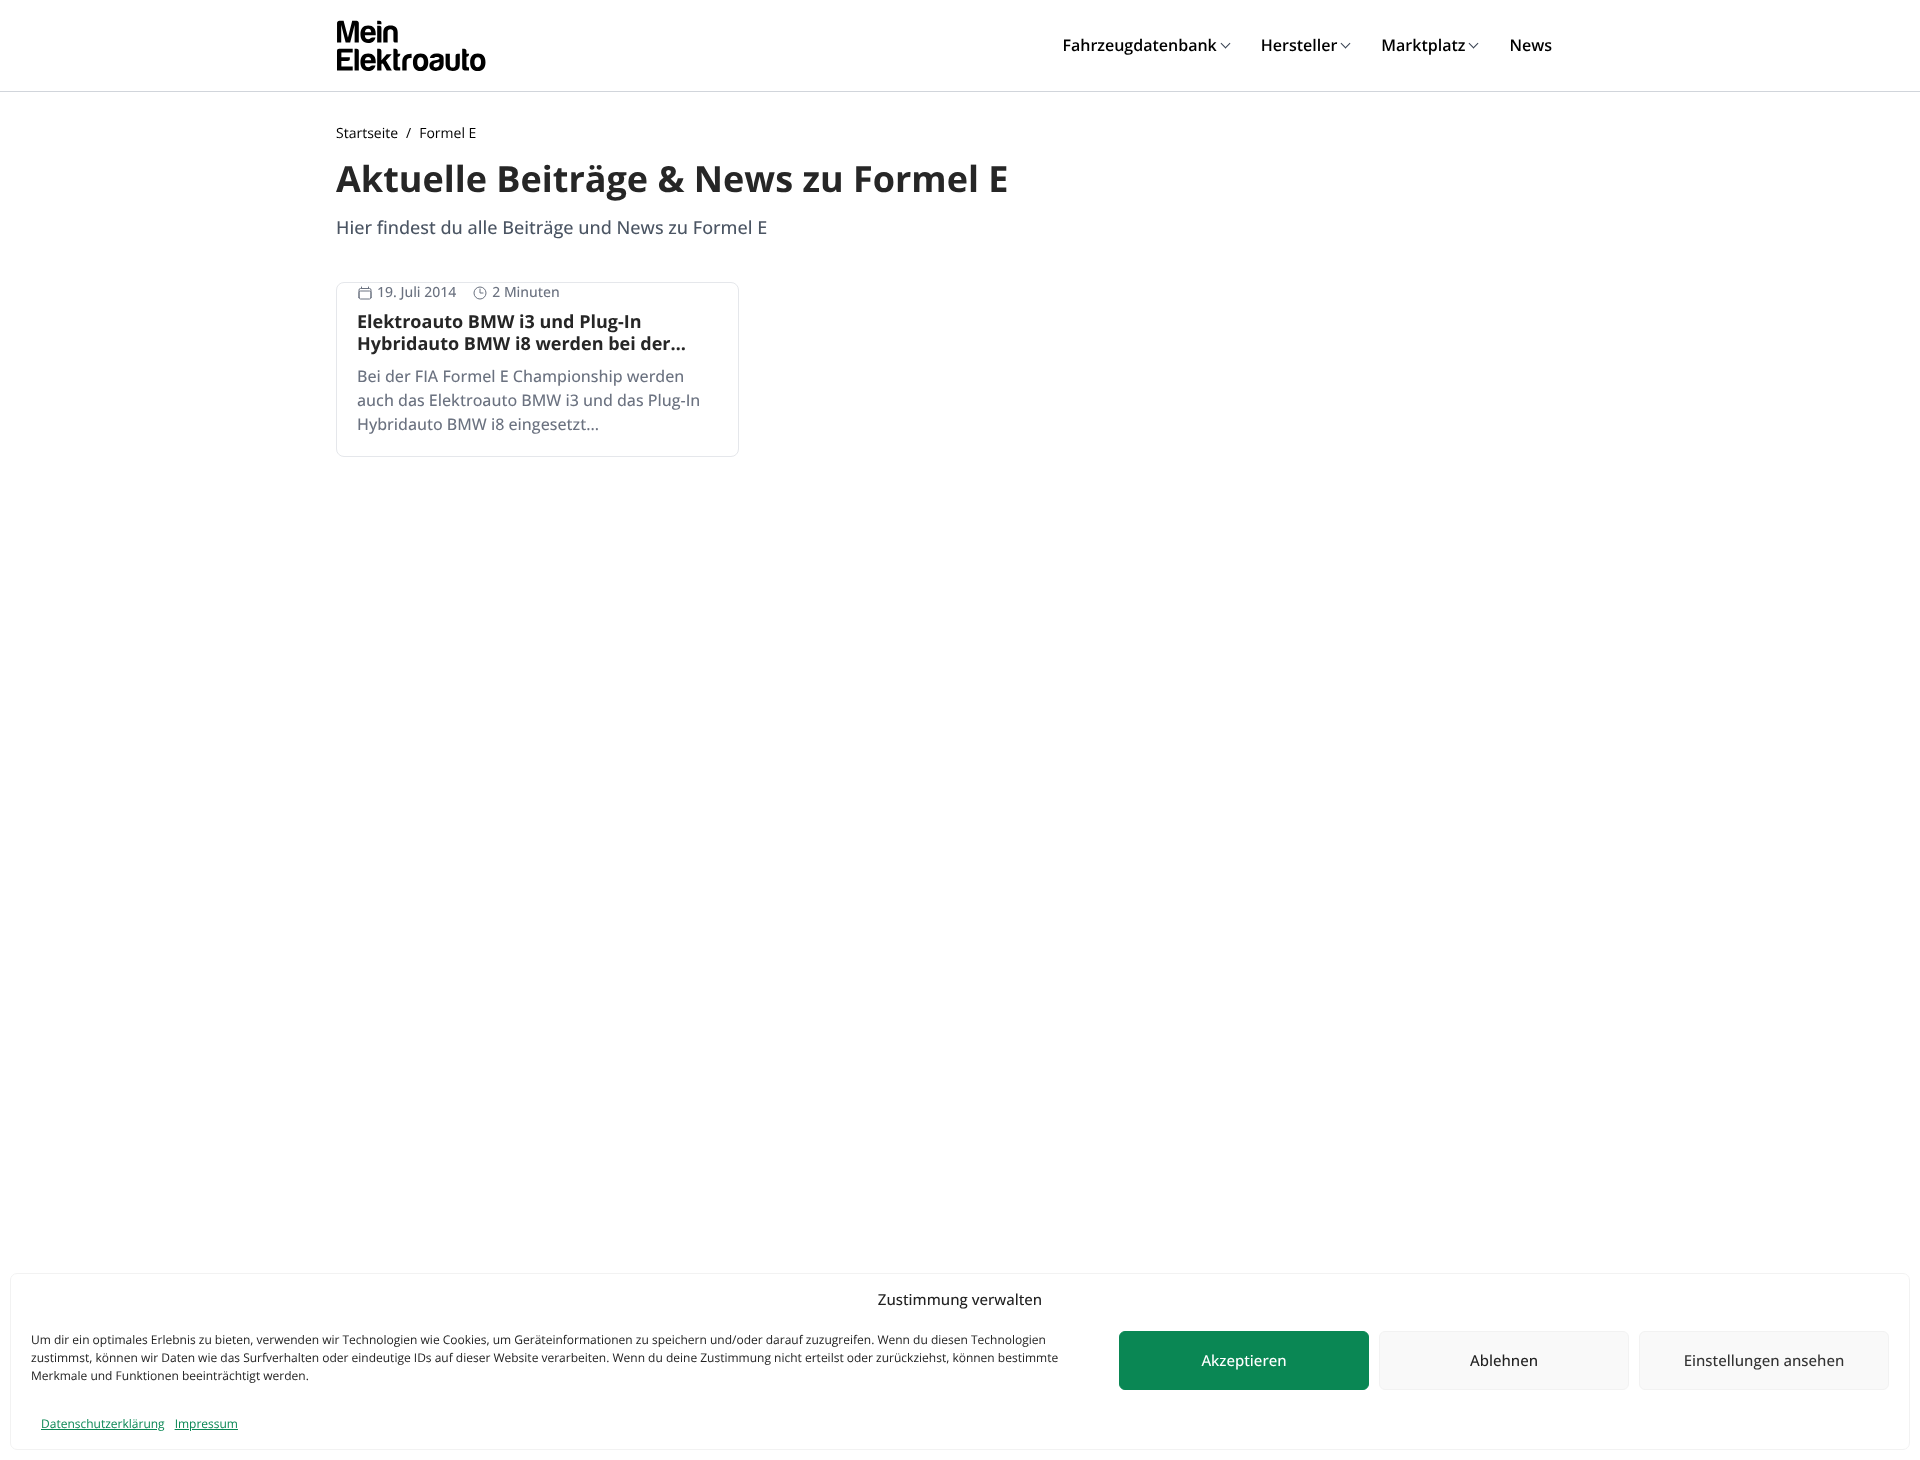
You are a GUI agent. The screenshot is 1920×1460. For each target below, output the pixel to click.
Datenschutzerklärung (103, 1423)
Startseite (367, 133)
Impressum (206, 1423)
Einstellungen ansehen (1764, 1361)
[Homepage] (411, 45)
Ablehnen (1504, 1361)
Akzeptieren (1243, 1361)
